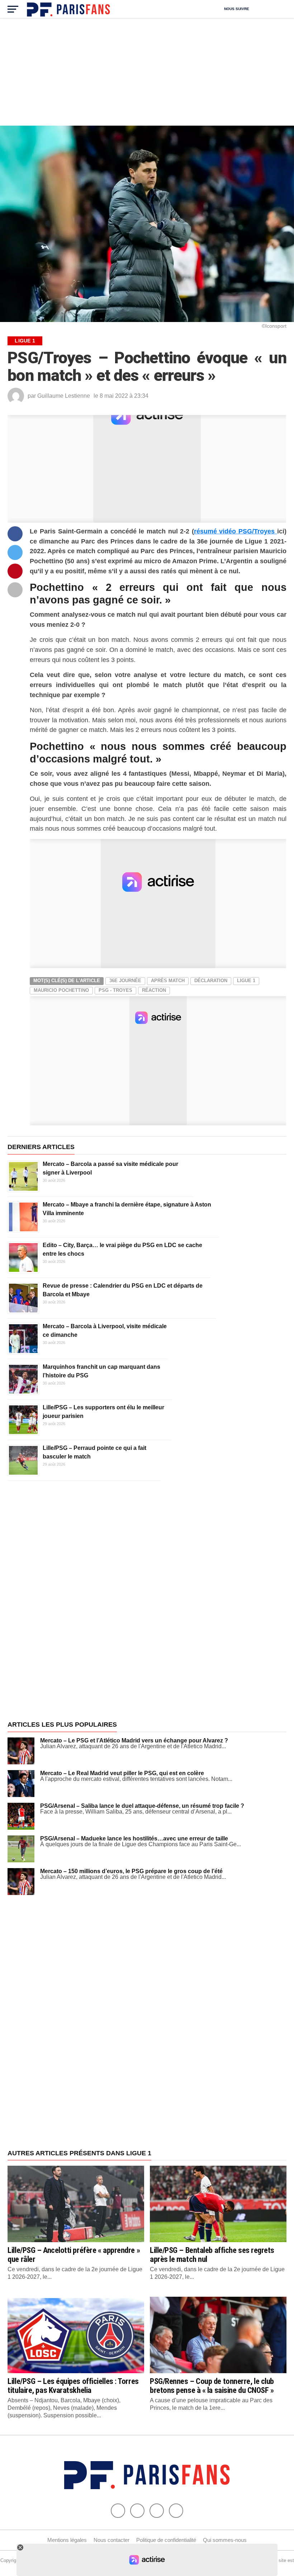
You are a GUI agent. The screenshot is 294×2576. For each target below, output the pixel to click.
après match (168, 981)
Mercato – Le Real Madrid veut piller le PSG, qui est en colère (122, 1773)
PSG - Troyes (115, 990)
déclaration (211, 981)
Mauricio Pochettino (61, 990)
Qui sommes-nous (225, 2540)
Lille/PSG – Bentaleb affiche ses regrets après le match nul (212, 2255)
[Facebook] (118, 2511)
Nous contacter (112, 2540)
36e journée (125, 981)
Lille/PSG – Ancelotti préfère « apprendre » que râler (74, 2255)
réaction (154, 990)
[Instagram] (176, 2511)
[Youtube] (157, 2511)
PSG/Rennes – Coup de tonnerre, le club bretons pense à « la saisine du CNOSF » (212, 2386)
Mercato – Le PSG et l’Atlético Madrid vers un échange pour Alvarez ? (134, 1740)
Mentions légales (67, 2540)
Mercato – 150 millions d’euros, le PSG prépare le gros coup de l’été (131, 1871)
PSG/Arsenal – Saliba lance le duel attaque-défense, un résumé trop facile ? (142, 1806)
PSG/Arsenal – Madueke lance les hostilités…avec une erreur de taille (134, 1838)
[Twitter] (137, 2511)
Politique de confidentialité (166, 2540)
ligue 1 (246, 981)
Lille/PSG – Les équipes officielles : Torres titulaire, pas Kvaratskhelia (73, 2386)
